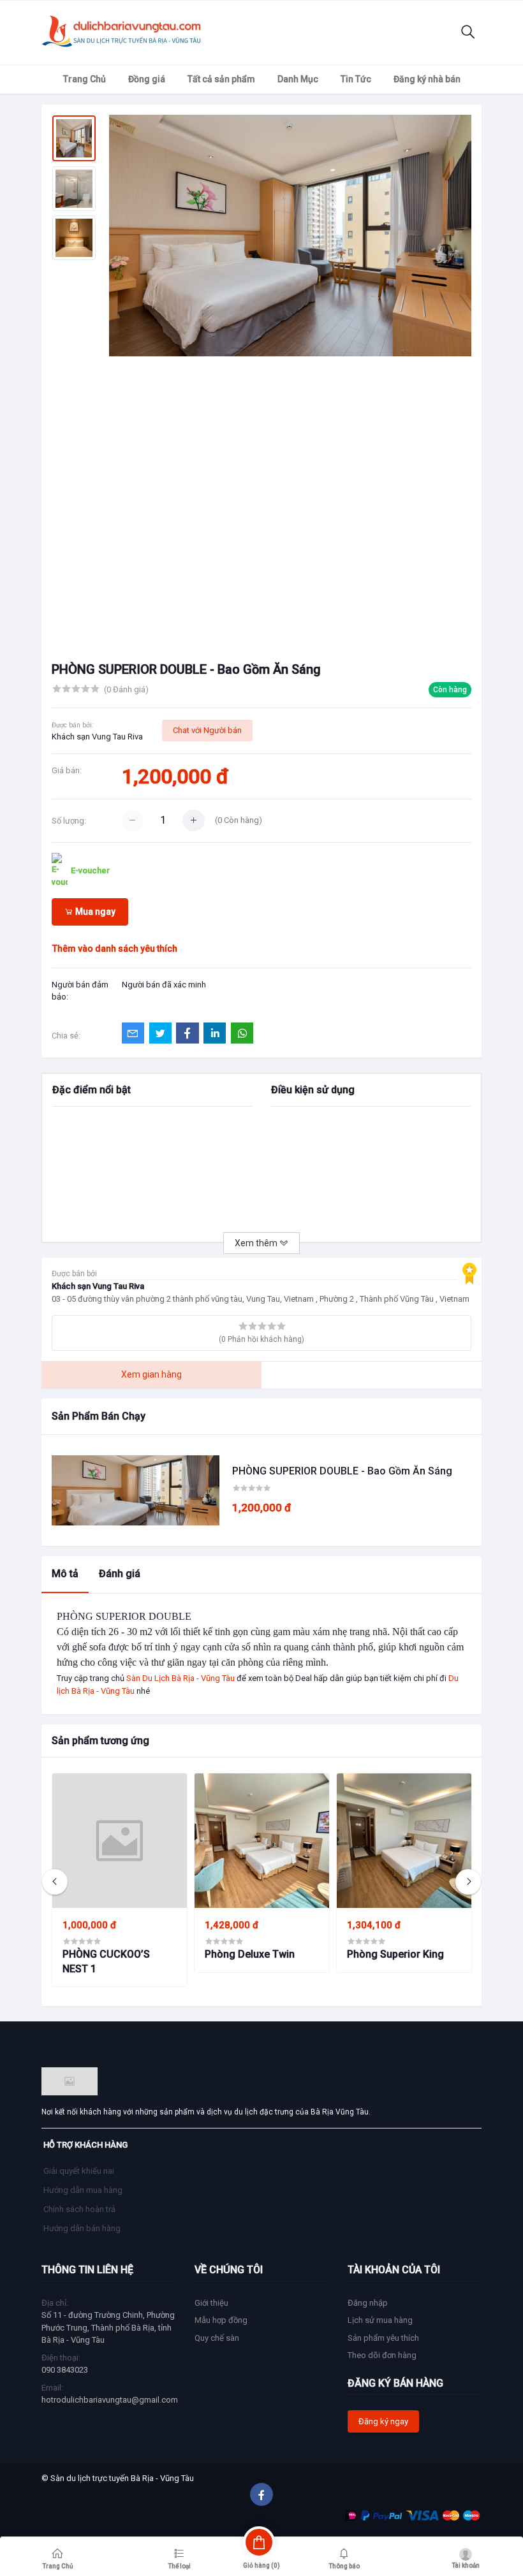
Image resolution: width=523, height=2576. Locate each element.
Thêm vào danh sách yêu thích (115, 949)
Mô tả (65, 1574)
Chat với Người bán (207, 730)
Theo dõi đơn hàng (382, 2355)
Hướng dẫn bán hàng (82, 2228)
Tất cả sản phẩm (221, 79)
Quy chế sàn (217, 2338)
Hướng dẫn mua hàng (83, 2190)
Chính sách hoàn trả (79, 2209)
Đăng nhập (368, 2303)
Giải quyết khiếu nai (79, 2171)
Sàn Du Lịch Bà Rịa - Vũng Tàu (180, 1678)
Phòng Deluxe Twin (250, 1954)
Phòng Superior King (395, 1954)
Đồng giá (147, 79)
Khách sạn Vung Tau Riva (97, 737)
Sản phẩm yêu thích (383, 2338)
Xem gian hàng (151, 1374)
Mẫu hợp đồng (221, 2320)
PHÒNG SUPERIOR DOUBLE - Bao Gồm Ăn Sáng (342, 1471)
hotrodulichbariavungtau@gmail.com (110, 2400)
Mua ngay (94, 912)
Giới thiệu (211, 2303)
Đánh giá (120, 1574)
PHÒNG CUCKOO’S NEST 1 (106, 1961)
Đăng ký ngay (383, 2421)
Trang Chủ (85, 79)
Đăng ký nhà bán (427, 79)
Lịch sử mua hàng (380, 2320)
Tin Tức (356, 79)
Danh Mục (298, 79)
